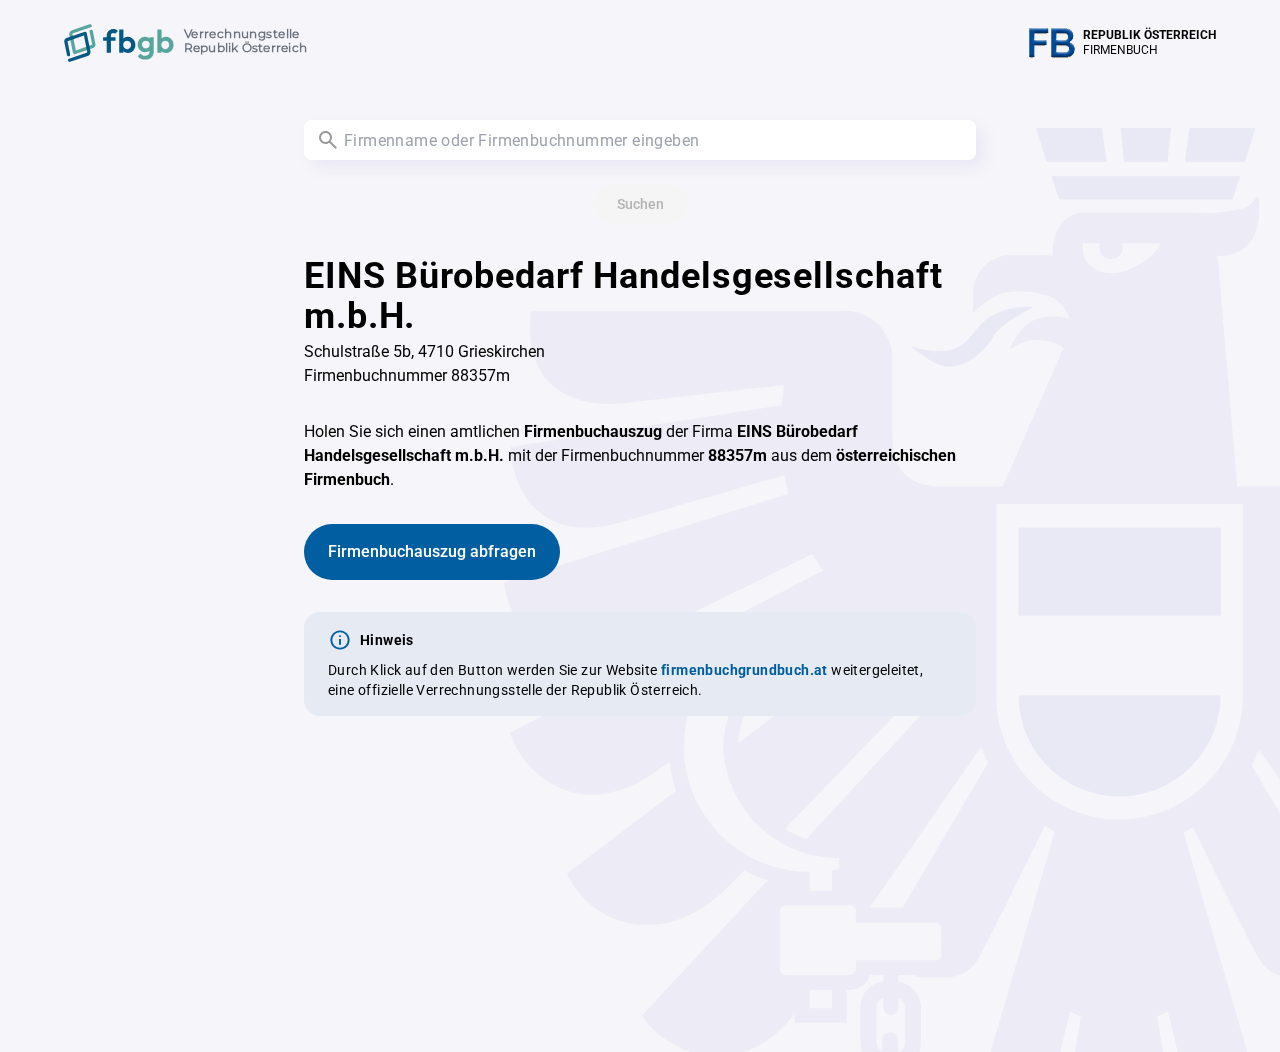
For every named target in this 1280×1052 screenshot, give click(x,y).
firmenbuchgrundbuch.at (744, 670)
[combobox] (640, 140)
